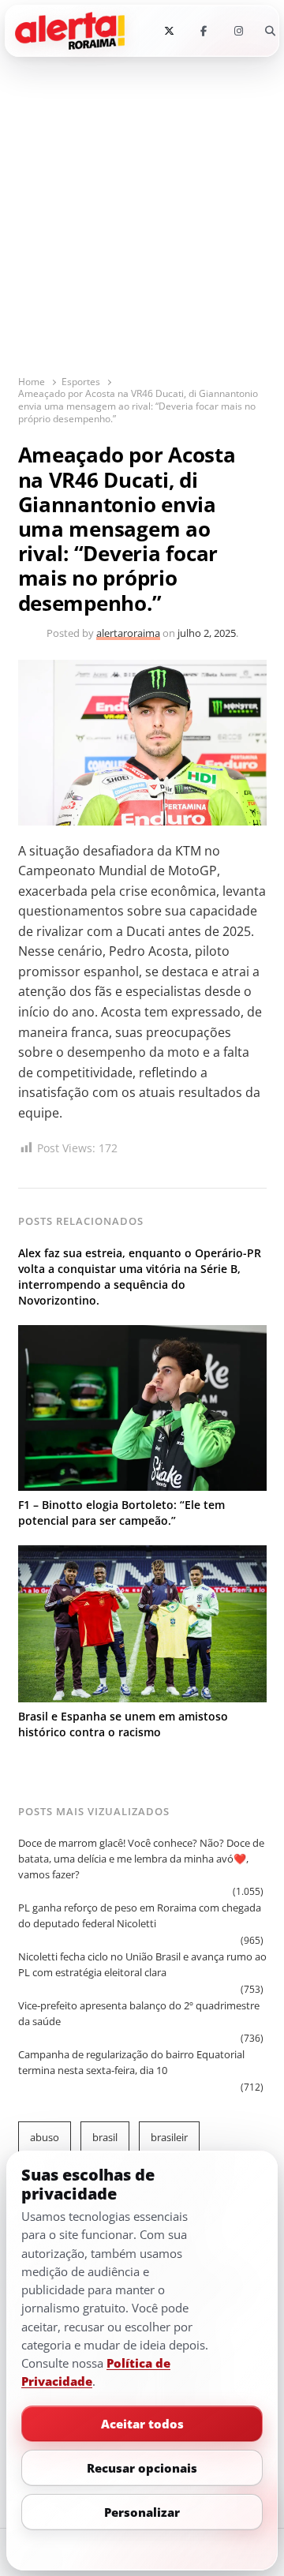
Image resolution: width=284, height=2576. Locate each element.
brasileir (169, 2137)
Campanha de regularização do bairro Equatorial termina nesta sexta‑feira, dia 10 (131, 2062)
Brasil (105, 2137)
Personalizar (142, 2511)
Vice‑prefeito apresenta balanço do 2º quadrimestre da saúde (139, 2013)
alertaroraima (128, 633)
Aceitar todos (142, 2423)
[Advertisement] (142, 224)
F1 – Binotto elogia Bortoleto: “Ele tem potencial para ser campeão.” (121, 1513)
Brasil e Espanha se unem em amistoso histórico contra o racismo (123, 1724)
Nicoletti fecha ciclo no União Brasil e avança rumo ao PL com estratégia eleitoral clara (142, 1964)
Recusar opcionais (142, 2467)
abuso (45, 2137)
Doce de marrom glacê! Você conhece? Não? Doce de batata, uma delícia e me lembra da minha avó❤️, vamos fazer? (141, 1859)
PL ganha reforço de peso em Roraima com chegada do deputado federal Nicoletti (140, 1915)
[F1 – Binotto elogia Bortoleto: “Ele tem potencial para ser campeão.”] (142, 1335)
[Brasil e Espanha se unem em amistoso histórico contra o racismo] (142, 1555)
